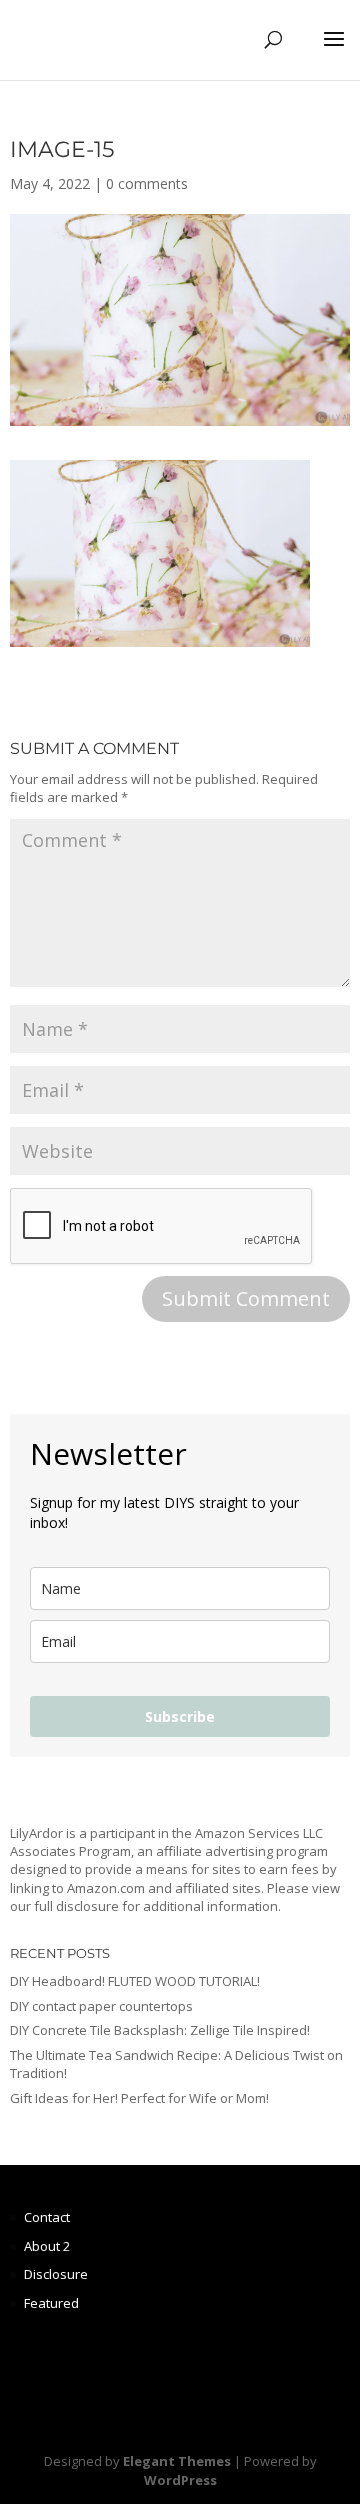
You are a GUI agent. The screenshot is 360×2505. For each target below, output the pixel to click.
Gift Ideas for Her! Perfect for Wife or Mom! (139, 2098)
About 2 (47, 2246)
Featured (51, 2303)
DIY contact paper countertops (101, 2006)
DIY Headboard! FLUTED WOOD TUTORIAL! (135, 1981)
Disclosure (56, 2274)
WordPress (180, 2480)
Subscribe (180, 1716)
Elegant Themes (177, 2461)
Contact (47, 2217)
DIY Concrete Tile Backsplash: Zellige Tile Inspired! (160, 2030)
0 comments (147, 183)
